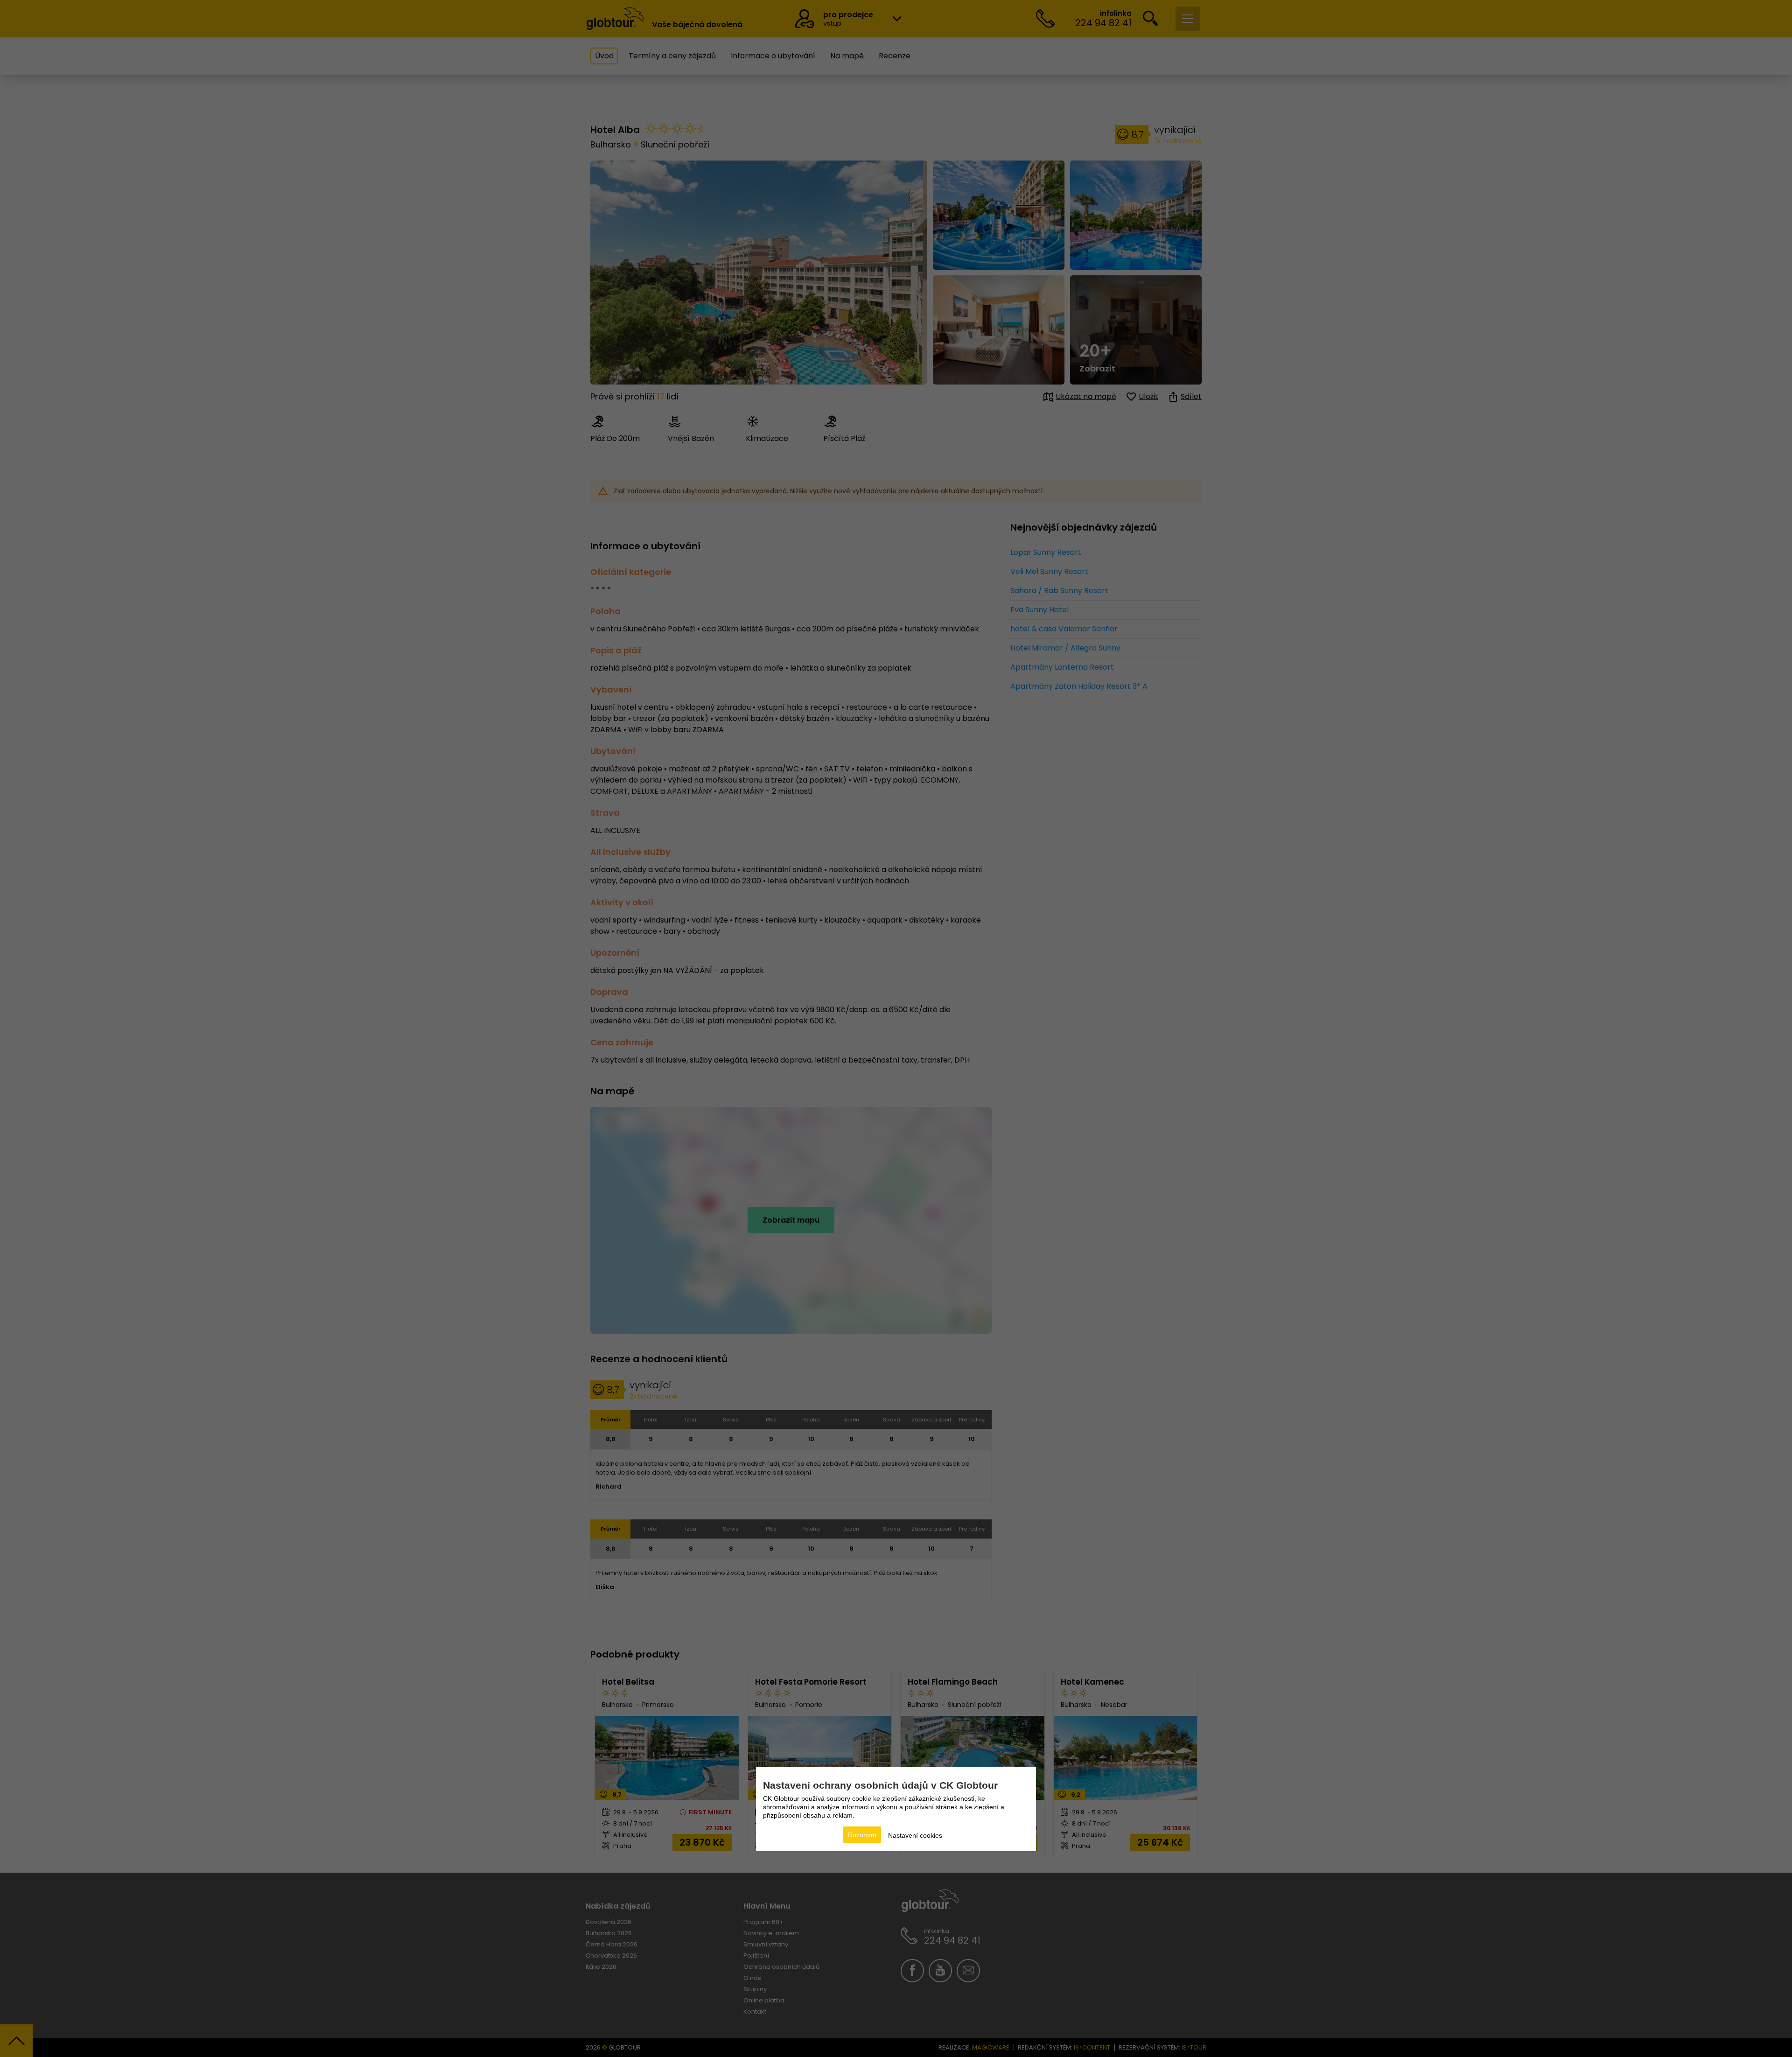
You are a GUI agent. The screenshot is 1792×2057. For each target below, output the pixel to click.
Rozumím (862, 1835)
